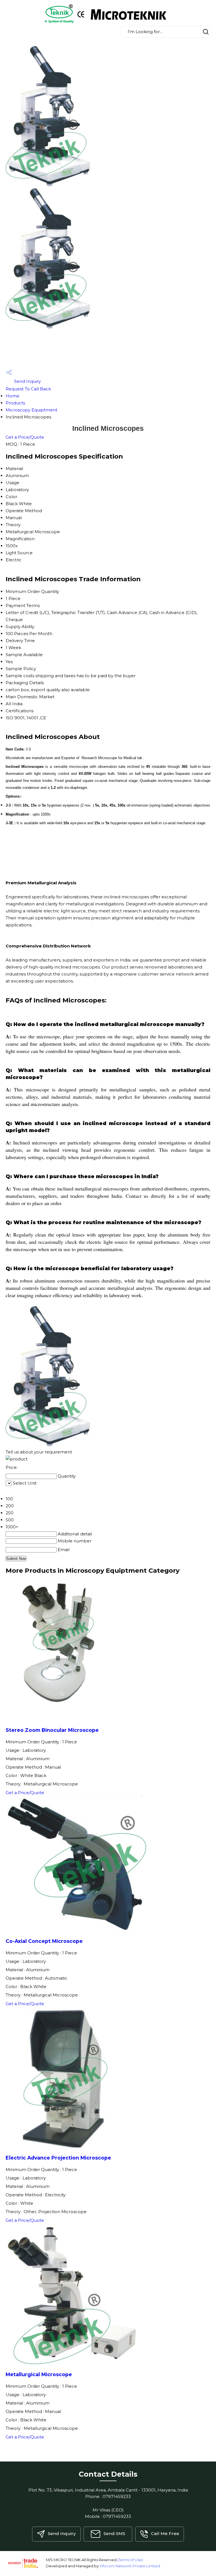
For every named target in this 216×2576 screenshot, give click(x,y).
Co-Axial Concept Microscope (44, 1941)
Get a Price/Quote (25, 437)
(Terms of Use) (130, 2560)
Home (13, 396)
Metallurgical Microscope (39, 2374)
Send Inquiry (27, 381)
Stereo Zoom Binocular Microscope (52, 1730)
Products (15, 403)
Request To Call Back (28, 389)
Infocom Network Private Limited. (130, 2566)
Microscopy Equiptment (31, 410)
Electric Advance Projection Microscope (58, 2158)
